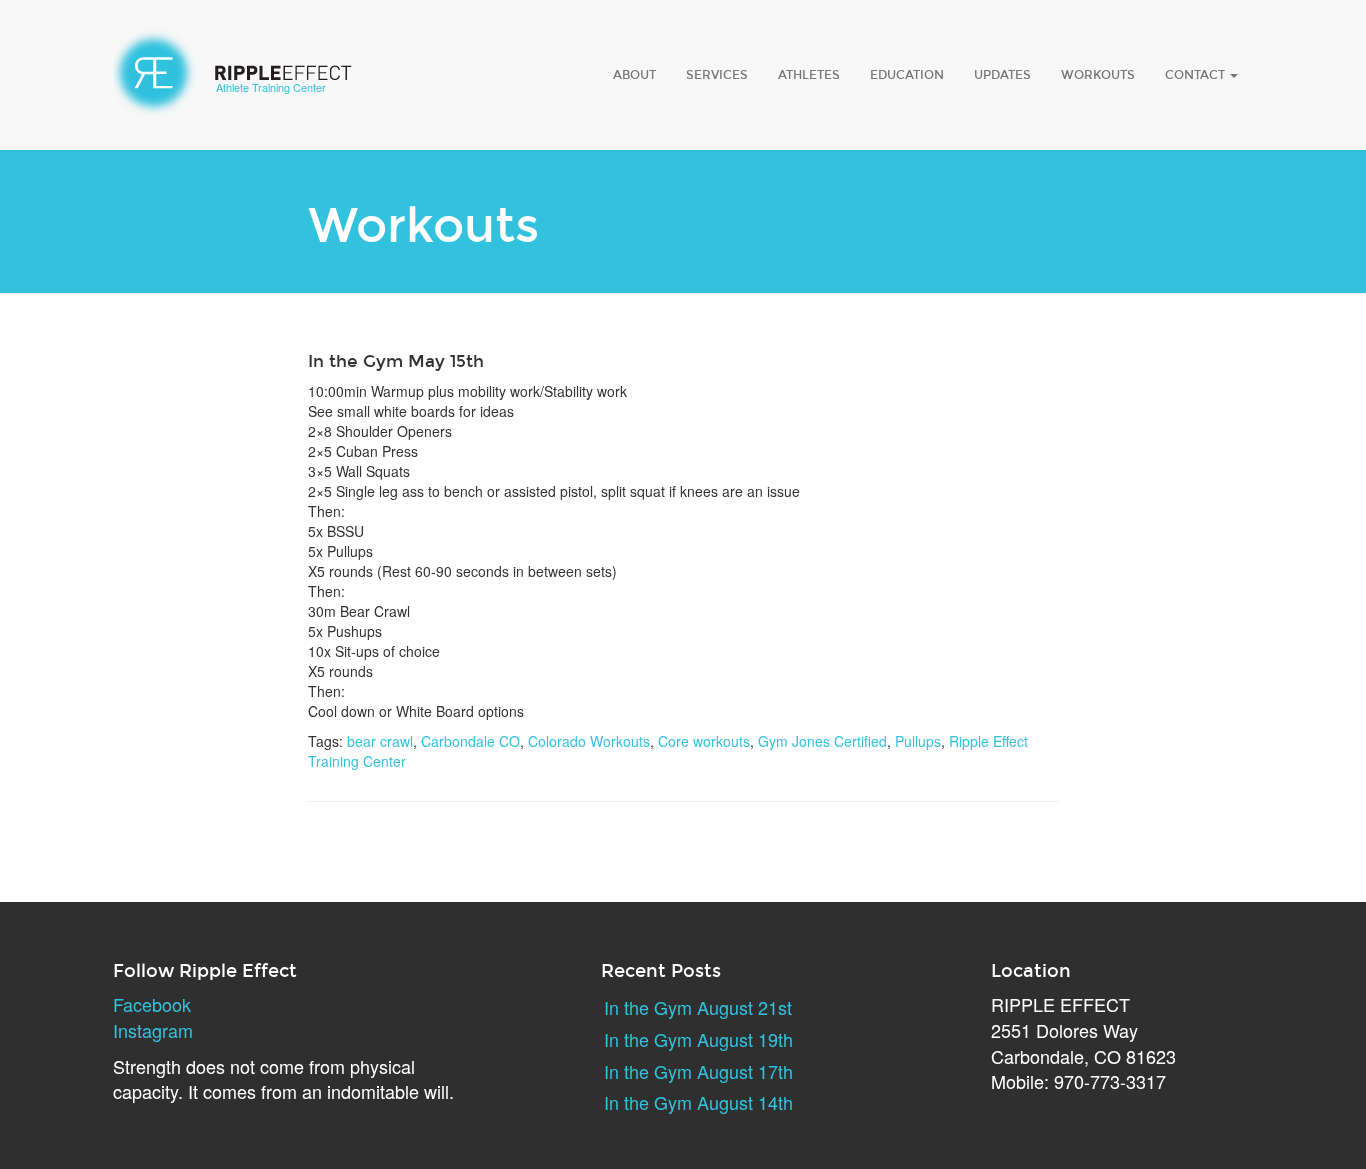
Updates (1002, 75)
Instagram (153, 1030)
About (634, 75)
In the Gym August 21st (698, 1007)
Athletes (809, 75)
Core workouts (704, 741)
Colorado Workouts (589, 741)
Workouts (1098, 75)
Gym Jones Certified (822, 741)
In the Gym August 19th (698, 1039)
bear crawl (380, 741)
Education (907, 75)
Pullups (918, 741)
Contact (1196, 75)
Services (717, 75)
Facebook (152, 1004)
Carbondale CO (470, 741)
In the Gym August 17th (698, 1071)
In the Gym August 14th (698, 1102)
